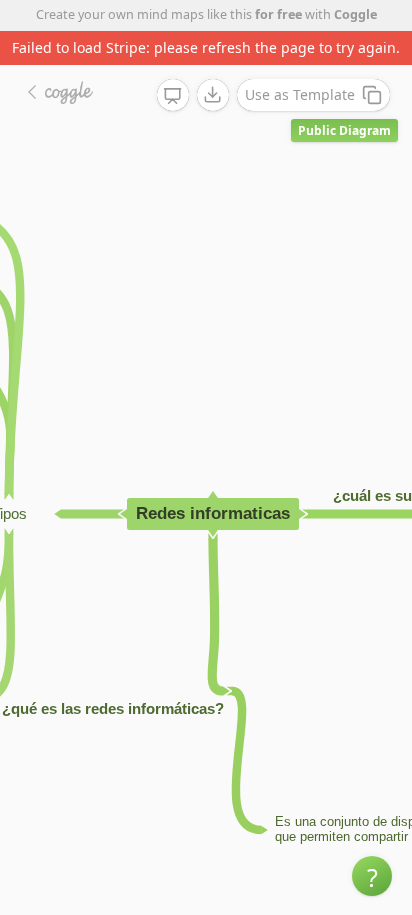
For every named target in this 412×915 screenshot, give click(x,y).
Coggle (355, 14)
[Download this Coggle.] (213, 95)
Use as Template (300, 94)
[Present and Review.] (173, 96)
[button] (372, 876)
